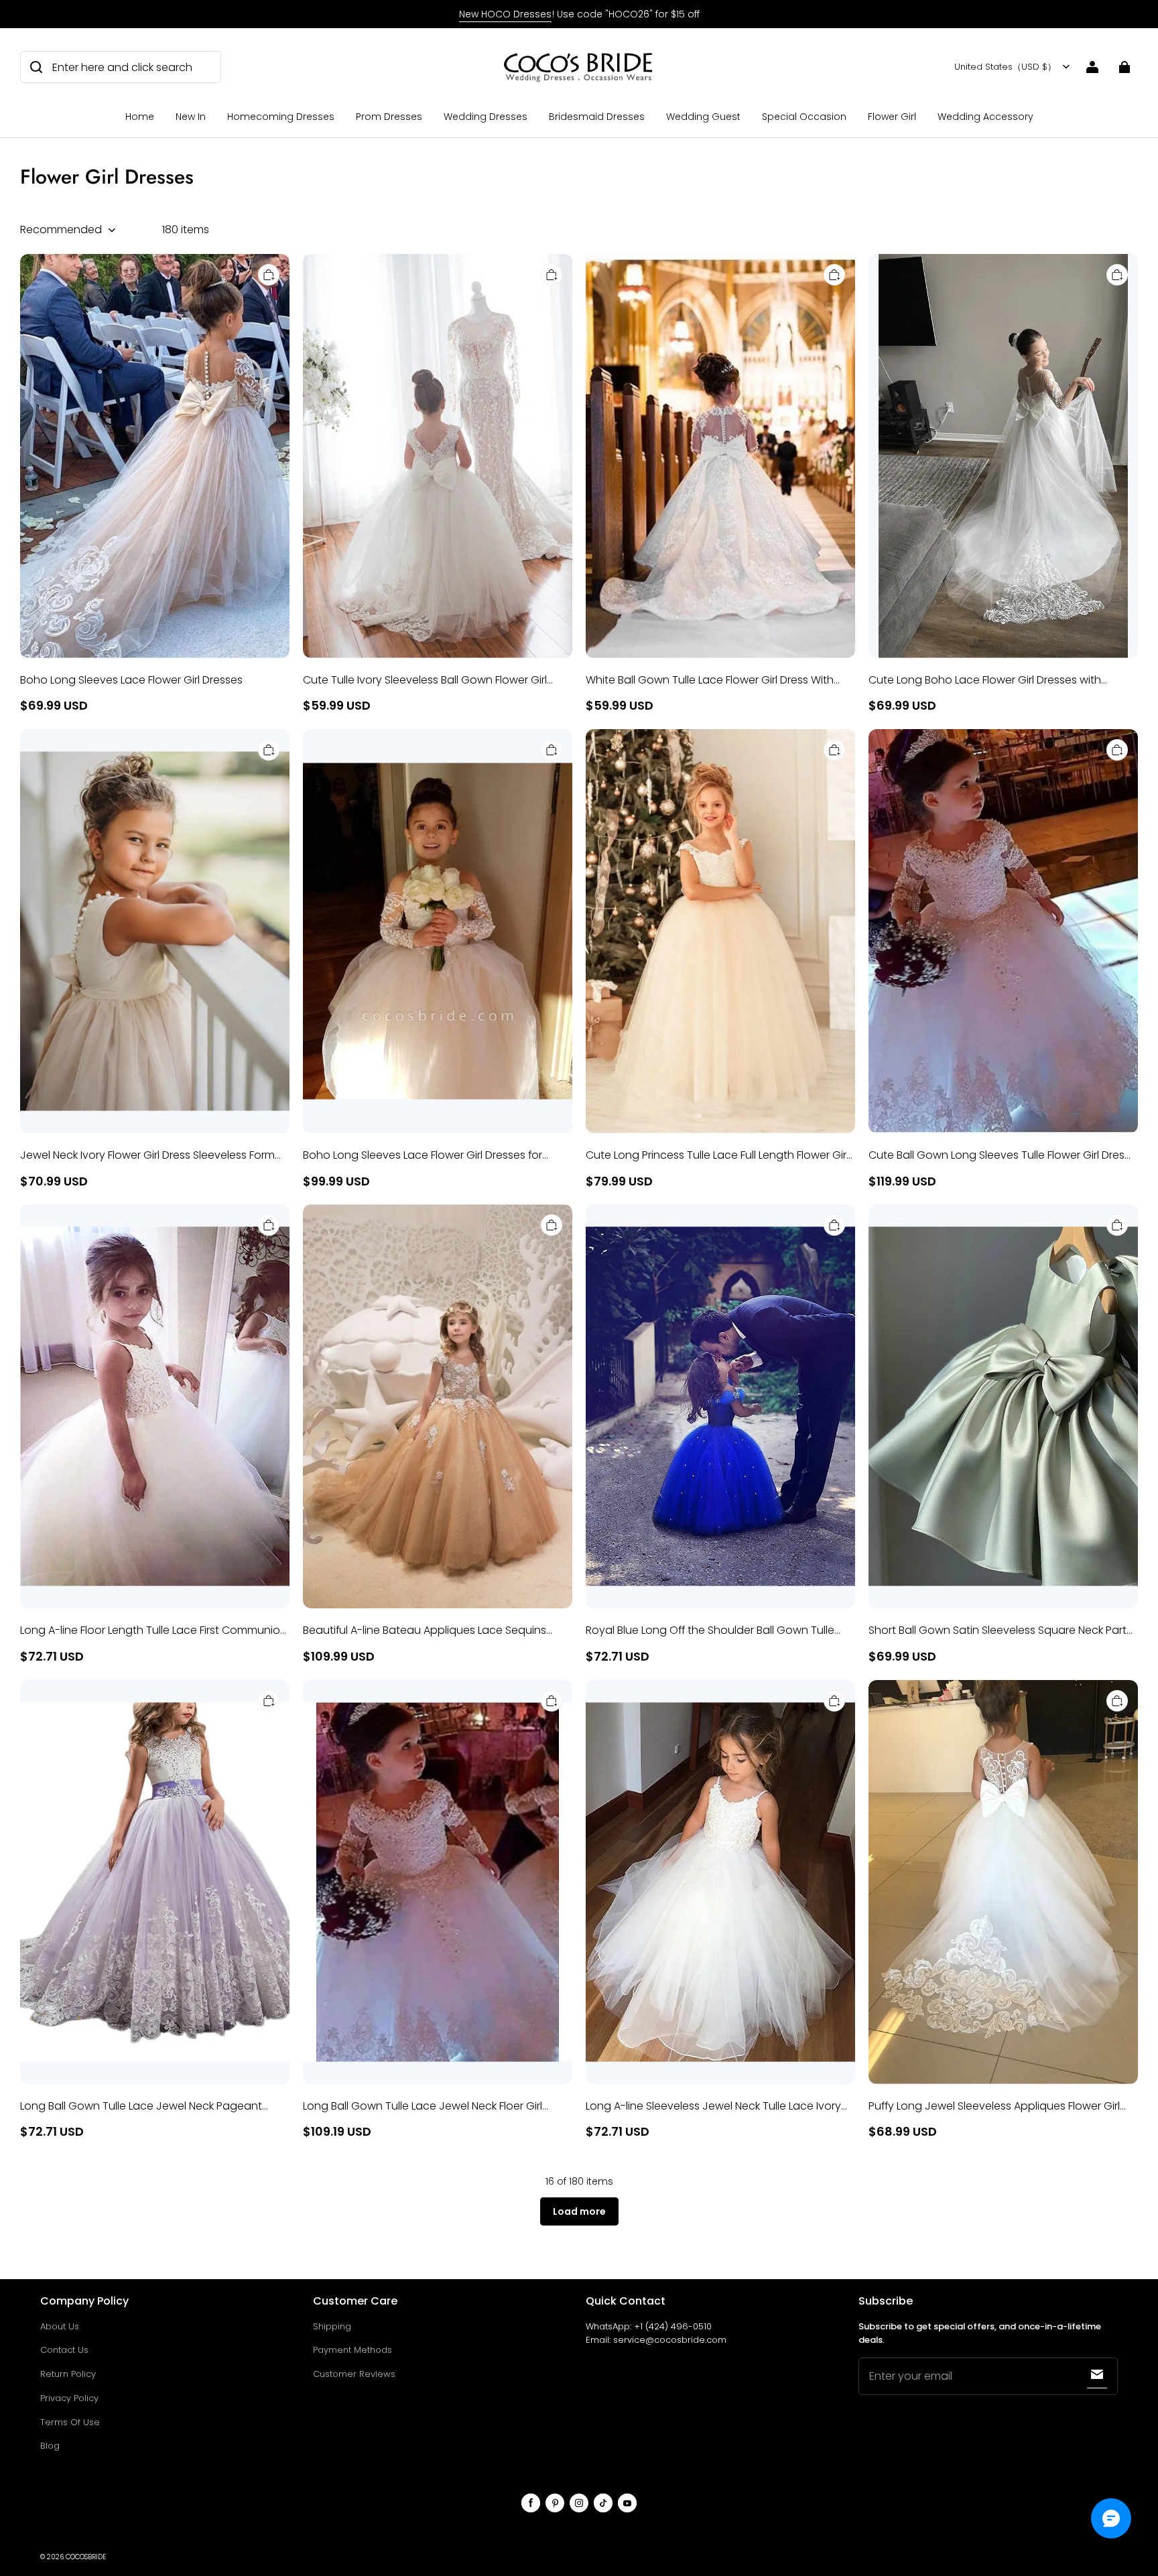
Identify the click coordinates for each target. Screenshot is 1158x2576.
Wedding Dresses (486, 117)
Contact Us (64, 2350)
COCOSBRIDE (86, 2557)
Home (140, 117)
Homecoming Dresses (281, 117)
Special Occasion (804, 117)
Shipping (332, 2326)
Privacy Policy (69, 2398)
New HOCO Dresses (505, 14)
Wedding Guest (703, 117)
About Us (60, 2326)
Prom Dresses (389, 117)
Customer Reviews (354, 2374)
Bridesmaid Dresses (597, 117)
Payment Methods (352, 2350)
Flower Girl (892, 117)
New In (191, 117)
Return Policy (68, 2374)
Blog (50, 2446)
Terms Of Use (70, 2422)
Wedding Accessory (985, 117)
